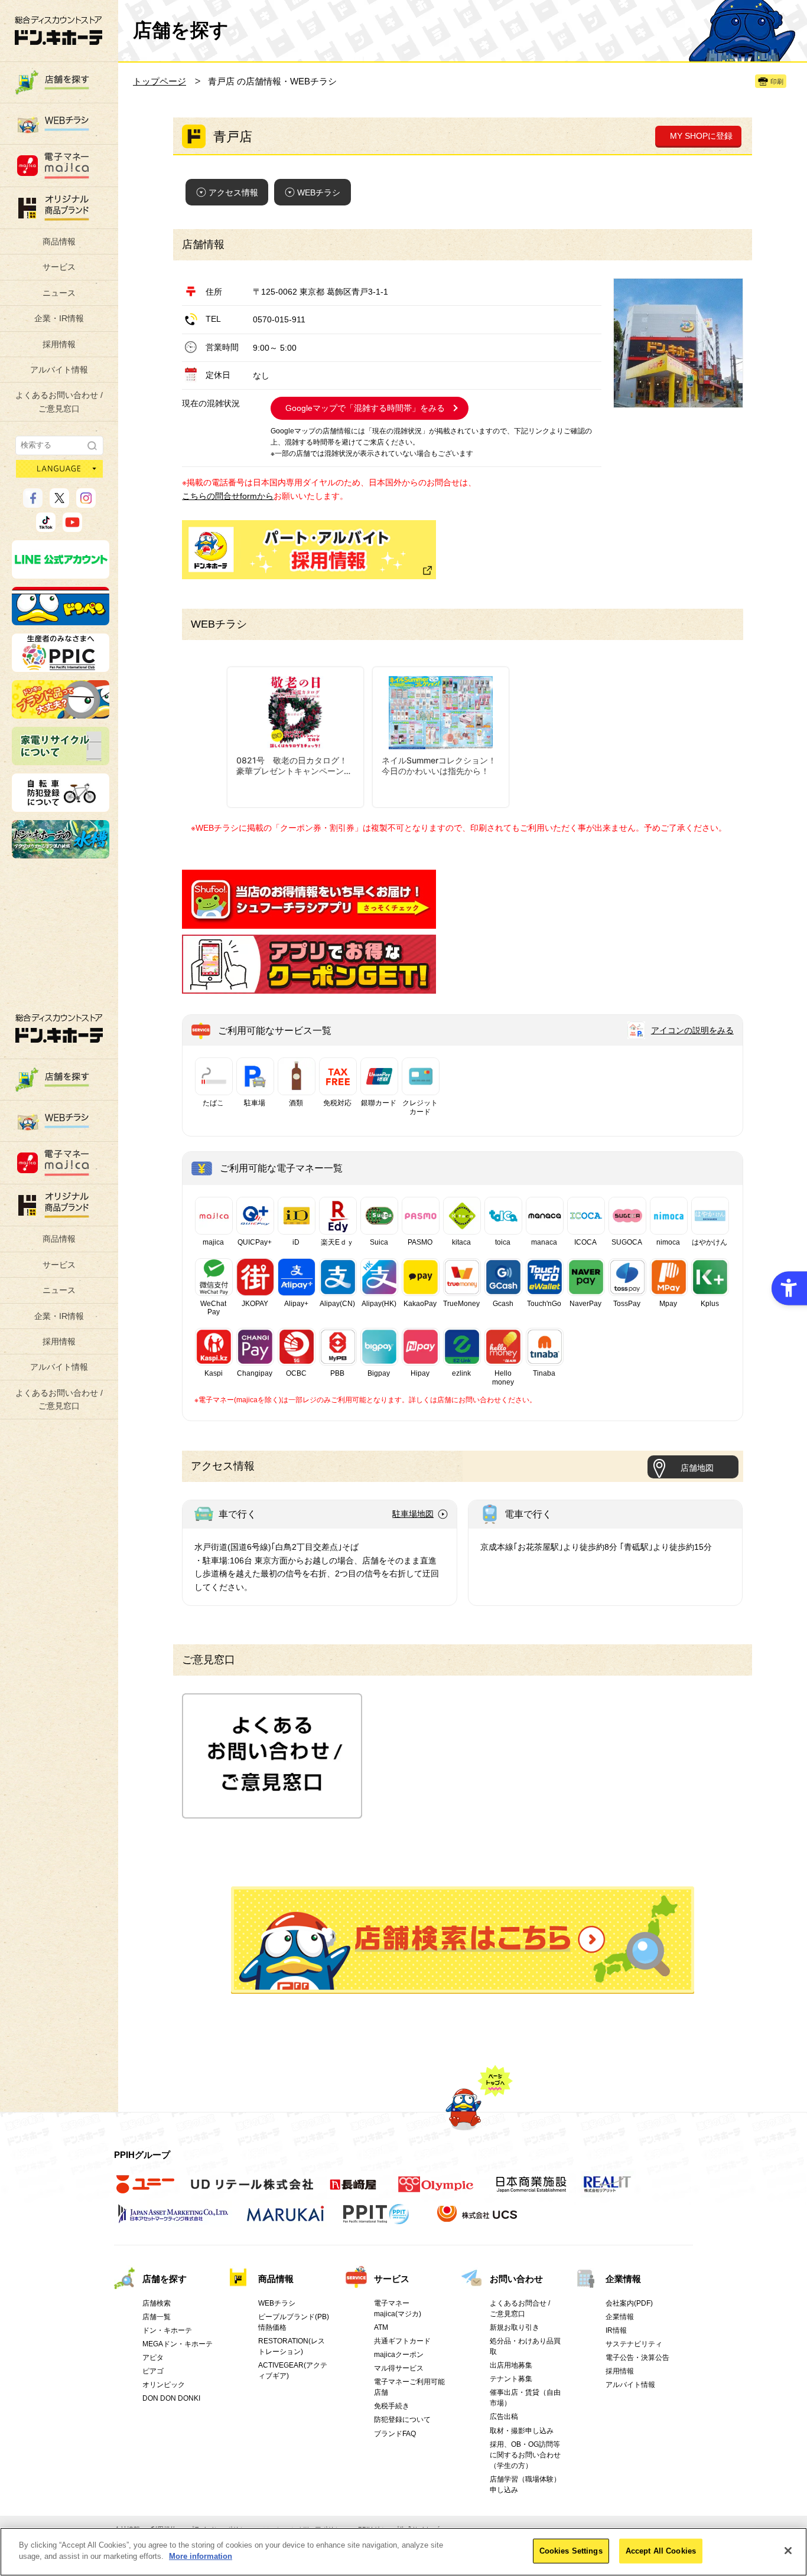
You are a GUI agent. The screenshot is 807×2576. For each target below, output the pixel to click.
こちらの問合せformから (228, 496)
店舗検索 (157, 2303)
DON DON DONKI (171, 2398)
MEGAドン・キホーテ (178, 2344)
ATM (381, 2327)
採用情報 (59, 344)
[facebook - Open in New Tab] (33, 502)
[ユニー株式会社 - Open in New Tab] (145, 2190)
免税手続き (392, 2406)
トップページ (160, 81)
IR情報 (616, 2330)
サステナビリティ (634, 2344)
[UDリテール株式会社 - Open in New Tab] (252, 2190)
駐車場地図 (413, 1514)
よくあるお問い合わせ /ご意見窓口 (59, 401)
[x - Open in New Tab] (59, 502)
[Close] (788, 2551)
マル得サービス (399, 2368)
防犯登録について (402, 2420)
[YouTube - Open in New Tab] (72, 527)
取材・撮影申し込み (522, 2431)
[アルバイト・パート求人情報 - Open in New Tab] (309, 550)
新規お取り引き (515, 2327)
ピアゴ (153, 2371)
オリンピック (164, 2385)
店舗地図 (697, 1468)
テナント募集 (511, 2379)
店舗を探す (463, 1940)
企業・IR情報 (59, 318)
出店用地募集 (511, 2365)
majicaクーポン (399, 2355)
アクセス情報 (233, 192)
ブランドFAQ (395, 2434)
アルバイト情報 (59, 370)
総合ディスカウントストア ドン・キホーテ (59, 1028)
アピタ (153, 2358)
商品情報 (59, 241)
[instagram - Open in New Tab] (86, 502)
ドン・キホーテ (167, 2330)
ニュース (59, 293)
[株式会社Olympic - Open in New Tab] (436, 2190)
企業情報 (623, 2279)
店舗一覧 (157, 2317)
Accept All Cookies (661, 2551)
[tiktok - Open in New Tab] (46, 527)
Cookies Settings (571, 2551)
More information (201, 2556)
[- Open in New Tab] (309, 922)
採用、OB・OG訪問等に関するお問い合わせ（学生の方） (525, 2455)
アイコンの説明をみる (692, 1030)
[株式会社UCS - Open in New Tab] (478, 2220)
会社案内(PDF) (629, 2303)
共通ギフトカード (402, 2341)
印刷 (777, 81)
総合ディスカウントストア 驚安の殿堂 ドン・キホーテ (58, 30)
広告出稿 (504, 2417)
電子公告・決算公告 (637, 2358)
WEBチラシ (319, 192)
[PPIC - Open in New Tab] (61, 667)
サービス (59, 267)
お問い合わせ (516, 2279)
